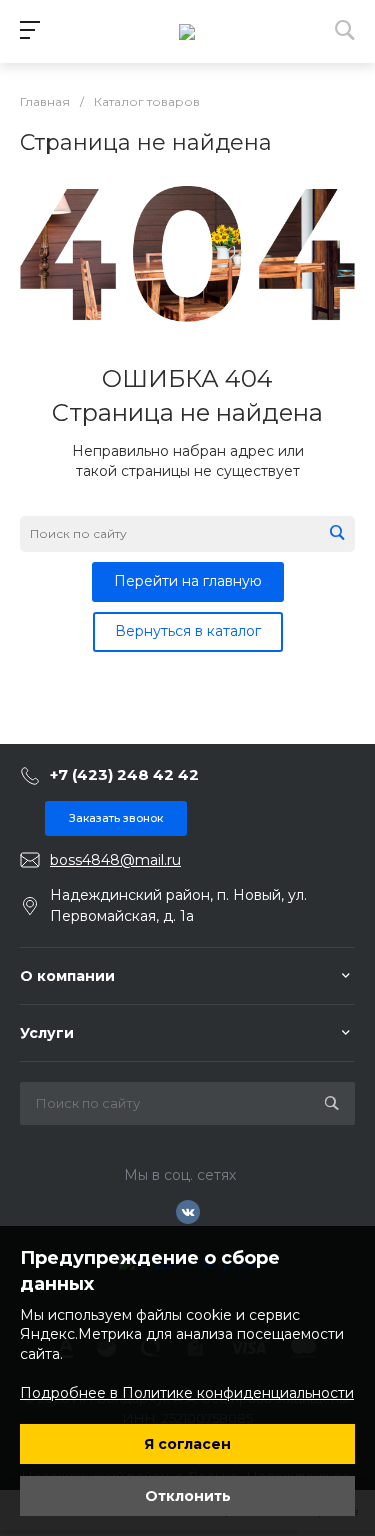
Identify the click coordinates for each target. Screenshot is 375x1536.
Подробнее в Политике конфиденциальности (187, 1393)
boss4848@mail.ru (115, 860)
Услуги (47, 1033)
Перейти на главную (188, 581)
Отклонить (188, 1496)
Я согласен (187, 1444)
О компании (67, 976)
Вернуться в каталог (188, 631)
